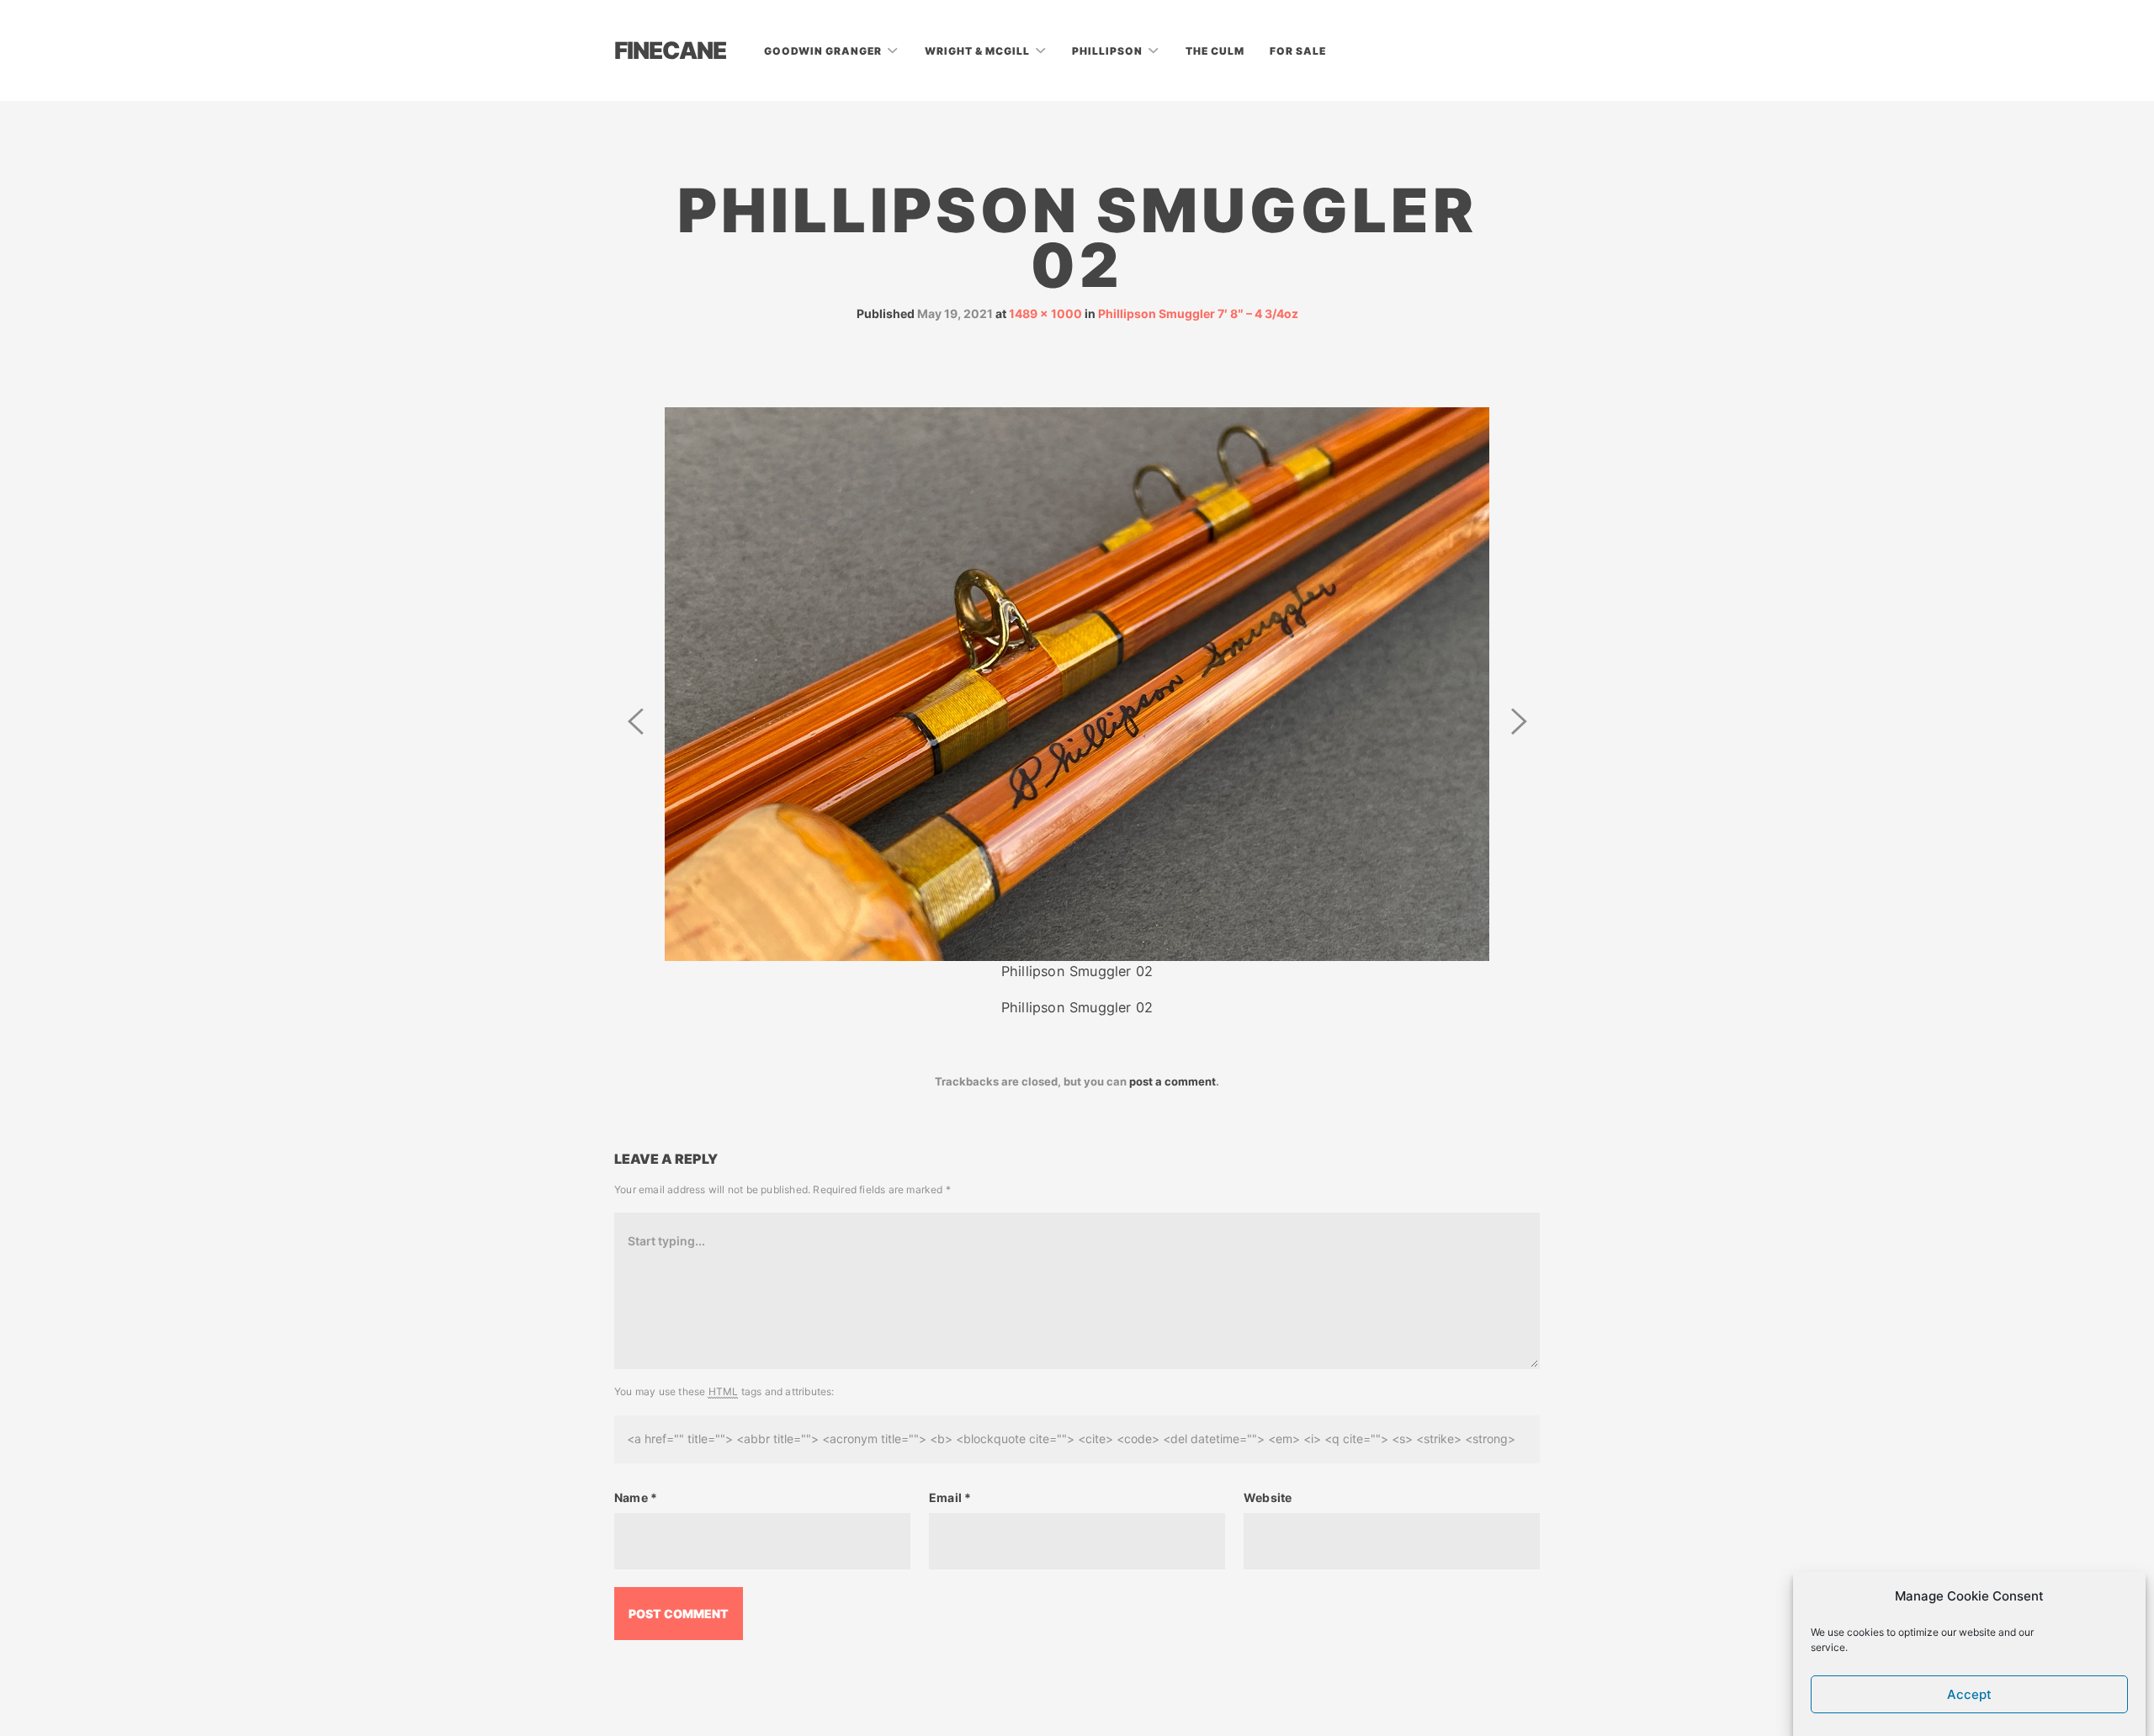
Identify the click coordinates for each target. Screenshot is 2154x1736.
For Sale (1298, 51)
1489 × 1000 (1045, 313)
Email (950, 1497)
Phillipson (1109, 51)
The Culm (1215, 51)
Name (636, 1497)
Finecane (670, 50)
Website (1268, 1497)
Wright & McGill (979, 51)
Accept (1969, 1695)
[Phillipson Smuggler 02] (1077, 683)
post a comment (1172, 1081)
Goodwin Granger (824, 51)
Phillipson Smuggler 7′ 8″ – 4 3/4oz (1198, 313)
